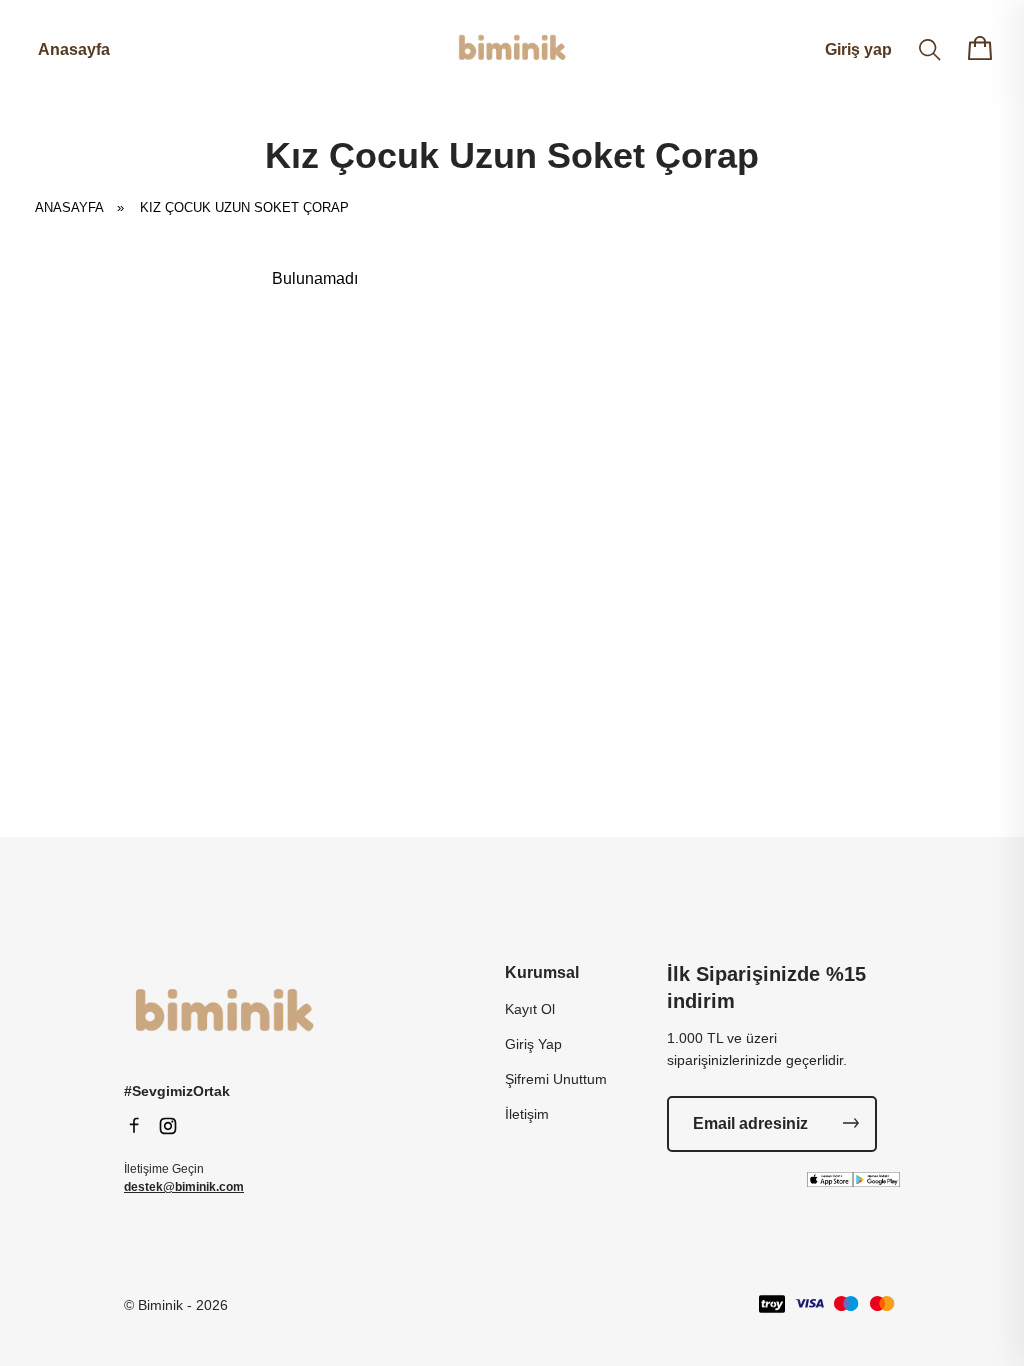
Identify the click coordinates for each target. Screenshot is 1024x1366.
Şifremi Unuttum (556, 1079)
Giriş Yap (533, 1044)
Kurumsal (542, 972)
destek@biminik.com (184, 1187)
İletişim (527, 1114)
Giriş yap (858, 49)
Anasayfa (74, 49)
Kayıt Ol (530, 1009)
